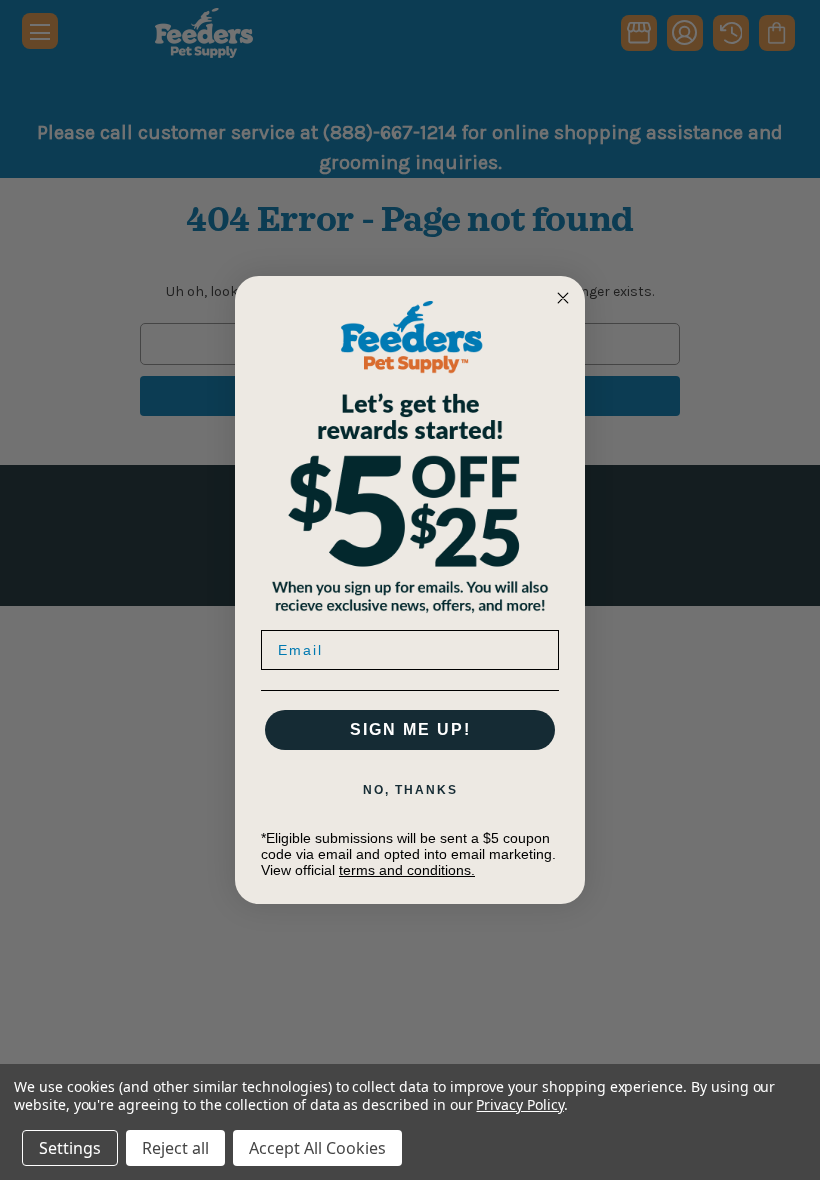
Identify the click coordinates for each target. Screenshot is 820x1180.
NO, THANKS (410, 790)
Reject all (175, 1148)
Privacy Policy (519, 1104)
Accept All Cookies (317, 1148)
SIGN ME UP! (410, 729)
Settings (70, 1148)
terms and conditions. (407, 870)
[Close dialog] (563, 298)
